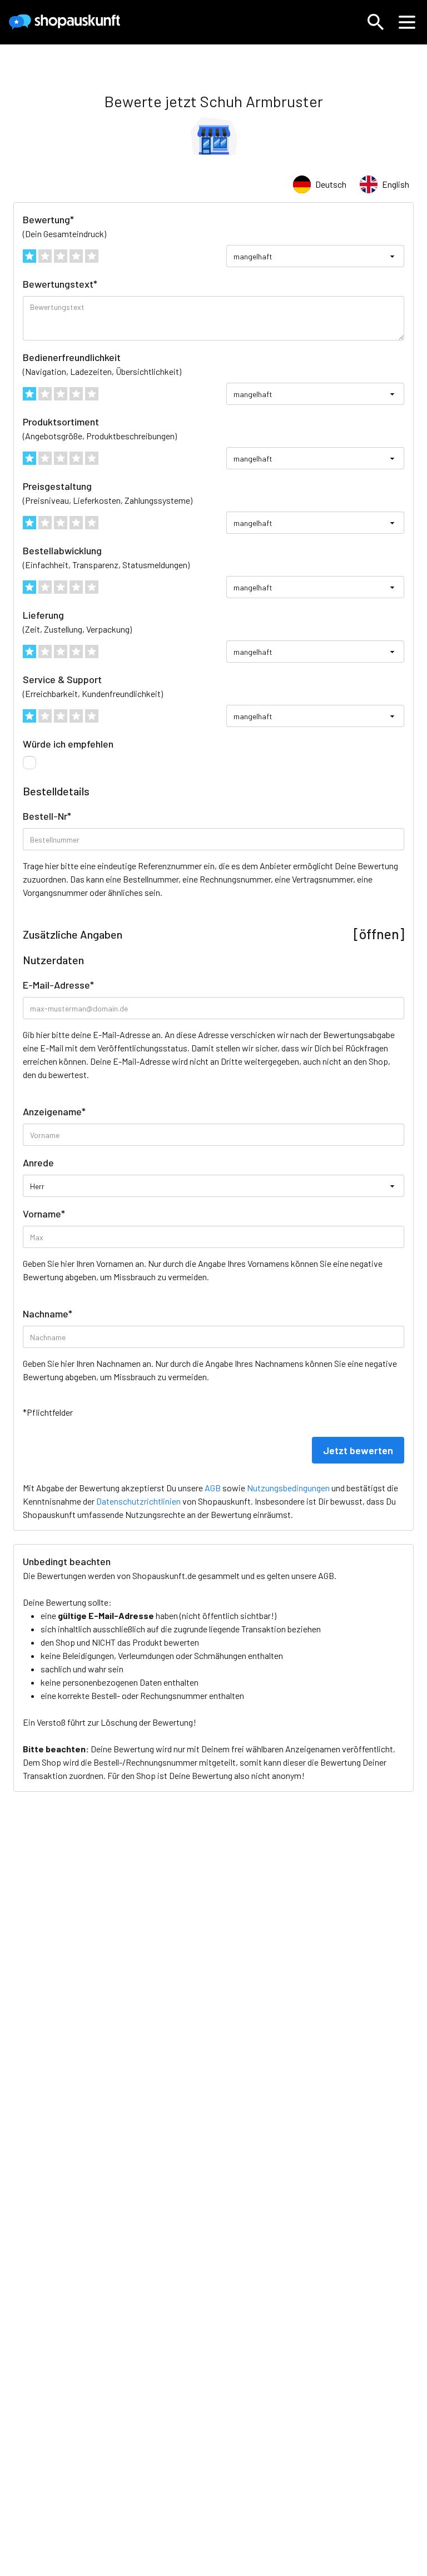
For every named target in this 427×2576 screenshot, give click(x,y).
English (396, 184)
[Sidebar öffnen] (407, 22)
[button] (376, 22)
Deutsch (331, 184)
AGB (326, 1575)
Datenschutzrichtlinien (138, 1501)
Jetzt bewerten (358, 1450)
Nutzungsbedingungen (288, 1488)
